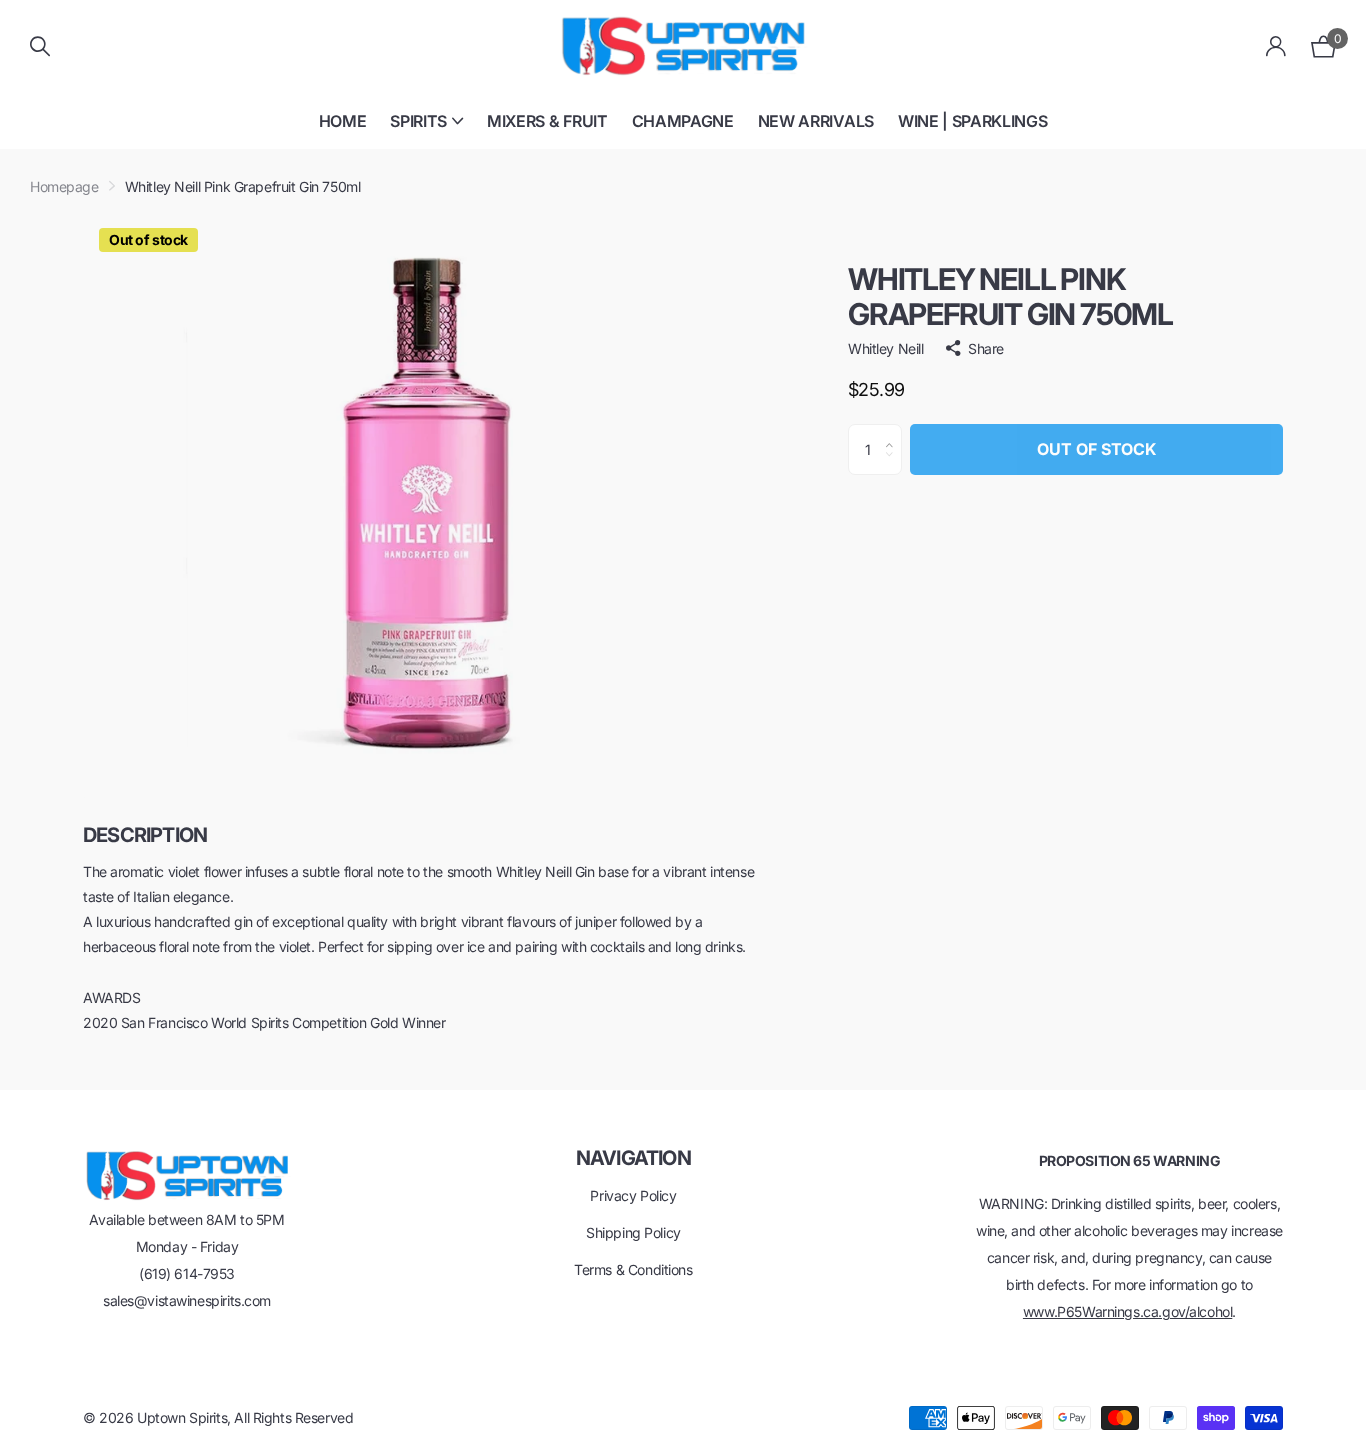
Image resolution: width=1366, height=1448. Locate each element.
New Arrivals (816, 121)
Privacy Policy (633, 1195)
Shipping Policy (633, 1232)
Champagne (683, 121)
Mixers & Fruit (547, 121)
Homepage (64, 186)
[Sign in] (1276, 46)
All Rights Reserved (293, 1417)
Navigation (633, 1158)
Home (343, 121)
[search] (40, 46)
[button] (894, 432)
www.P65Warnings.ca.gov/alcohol (1127, 1311)
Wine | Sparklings (973, 121)
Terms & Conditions (633, 1269)
